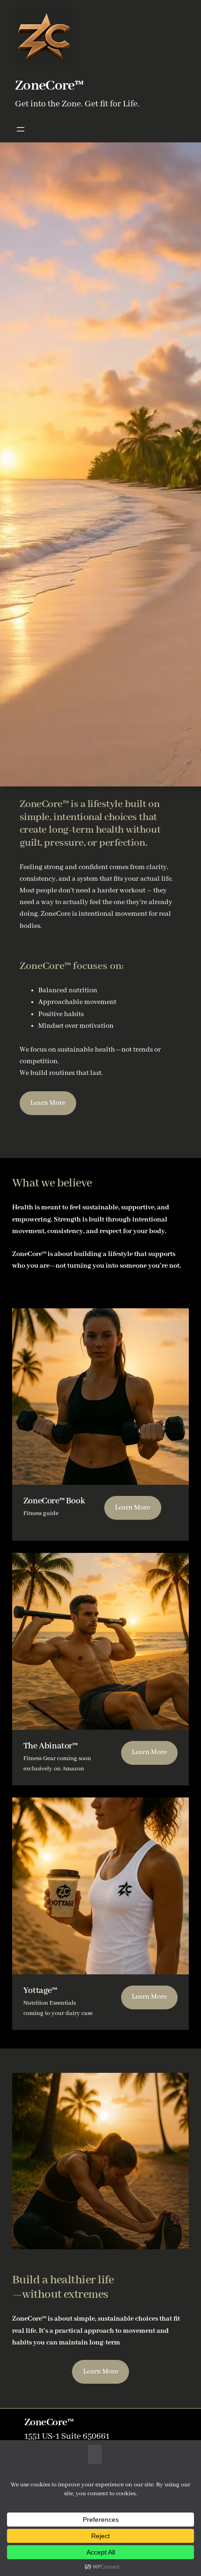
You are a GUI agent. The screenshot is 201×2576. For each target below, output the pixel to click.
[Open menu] (21, 129)
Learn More (48, 1103)
